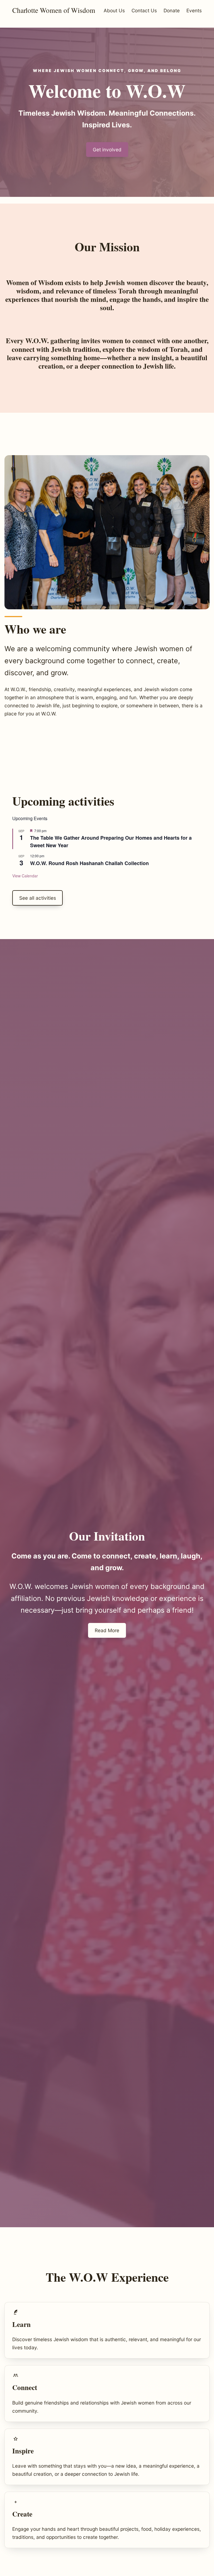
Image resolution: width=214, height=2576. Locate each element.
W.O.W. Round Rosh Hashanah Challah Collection (89, 863)
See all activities (38, 898)
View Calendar (25, 876)
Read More (107, 1630)
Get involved (107, 150)
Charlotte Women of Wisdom (54, 10)
